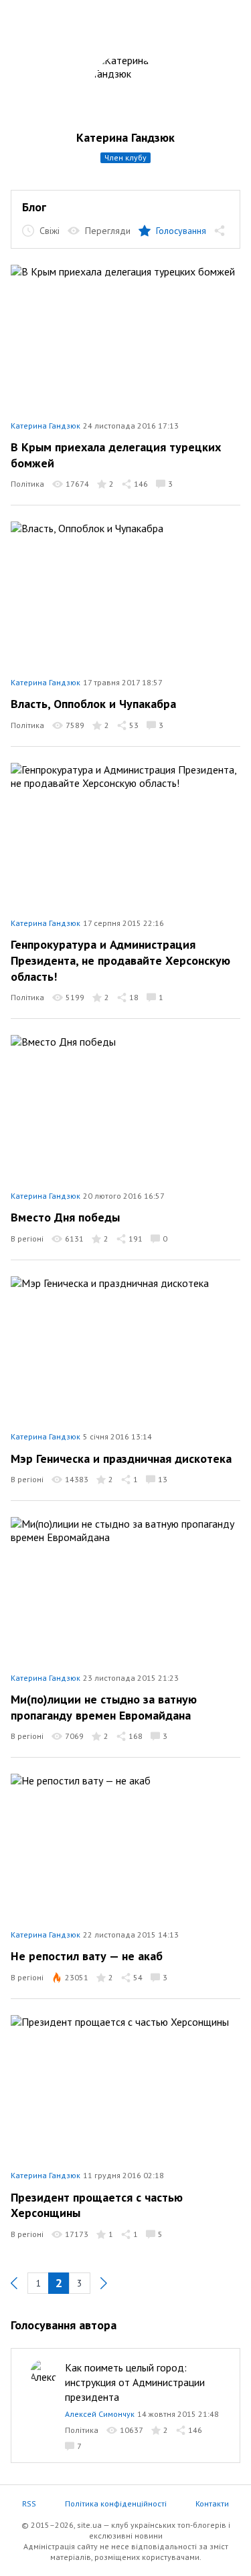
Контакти (212, 2503)
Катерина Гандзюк (125, 137)
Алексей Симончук (100, 2414)
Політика (27, 484)
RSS (29, 2503)
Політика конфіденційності (116, 2503)
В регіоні (27, 1239)
